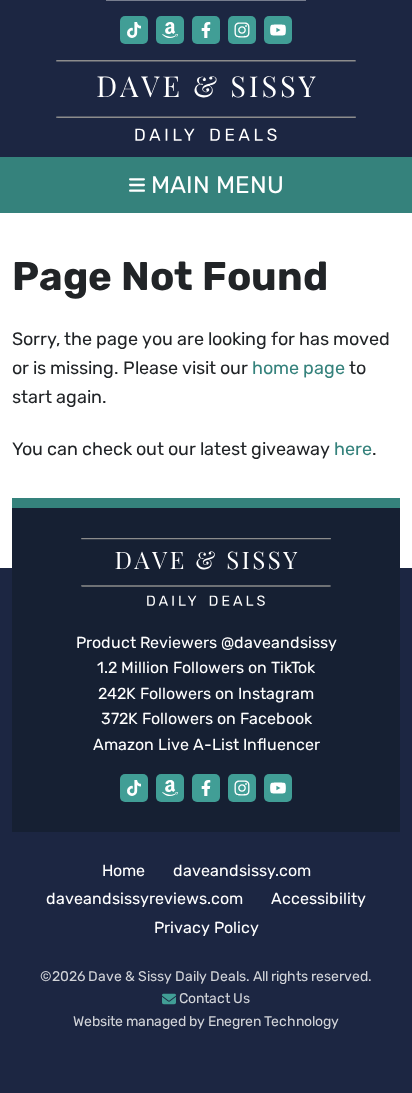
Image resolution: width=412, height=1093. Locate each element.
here (353, 449)
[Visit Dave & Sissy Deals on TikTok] (134, 30)
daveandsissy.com (242, 870)
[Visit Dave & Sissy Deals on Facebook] (206, 30)
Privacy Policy (206, 927)
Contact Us (213, 998)
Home (123, 870)
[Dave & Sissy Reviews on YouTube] (278, 30)
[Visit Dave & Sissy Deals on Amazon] (170, 30)
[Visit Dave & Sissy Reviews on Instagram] (242, 30)
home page (298, 368)
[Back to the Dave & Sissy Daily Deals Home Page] (206, 100)
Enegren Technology (273, 1021)
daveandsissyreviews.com (144, 898)
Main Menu (214, 185)
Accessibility (318, 898)
